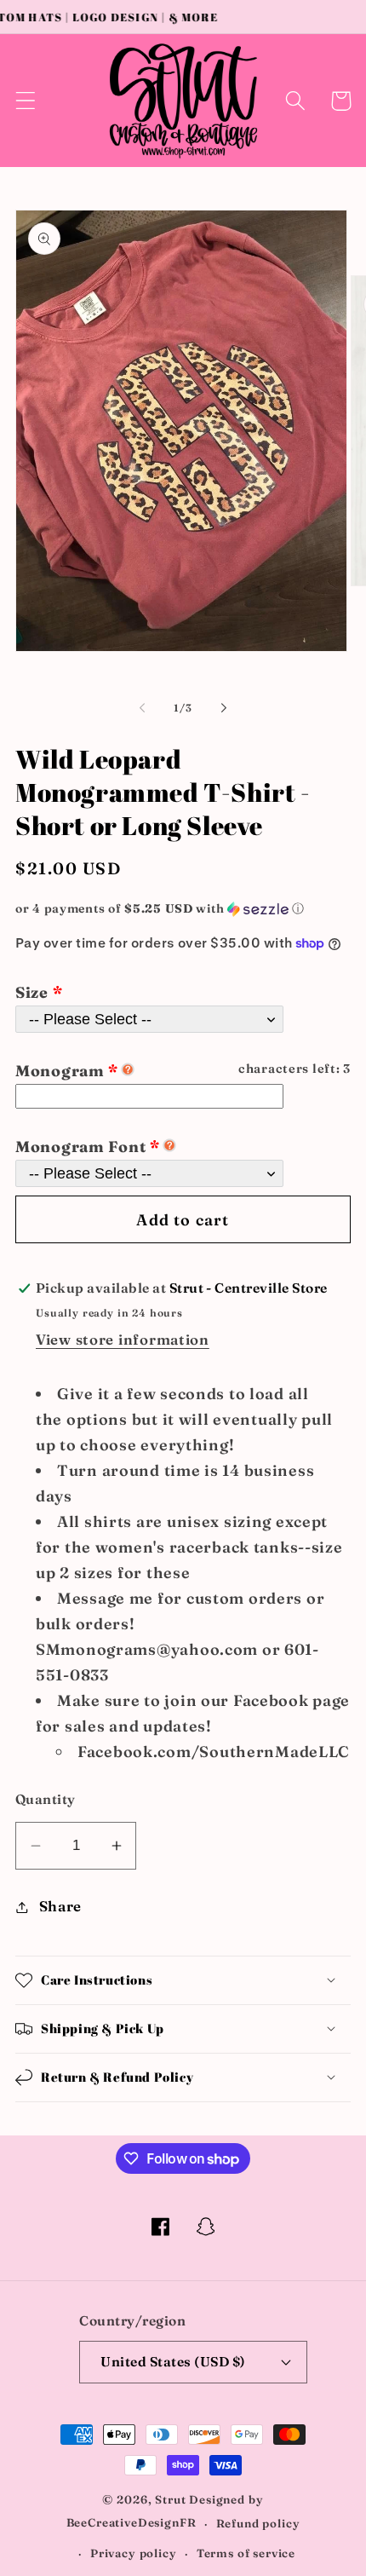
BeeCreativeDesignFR (132, 2523)
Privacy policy (134, 2553)
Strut (170, 2499)
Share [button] (60, 1906)
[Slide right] (224, 708)
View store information (123, 1340)
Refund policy (258, 2523)
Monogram (67, 1071)
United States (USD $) (173, 2362)
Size (32, 992)
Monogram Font (80, 1147)
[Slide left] (142, 708)
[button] (26, 101)
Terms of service (246, 2553)
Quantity (46, 1799)
